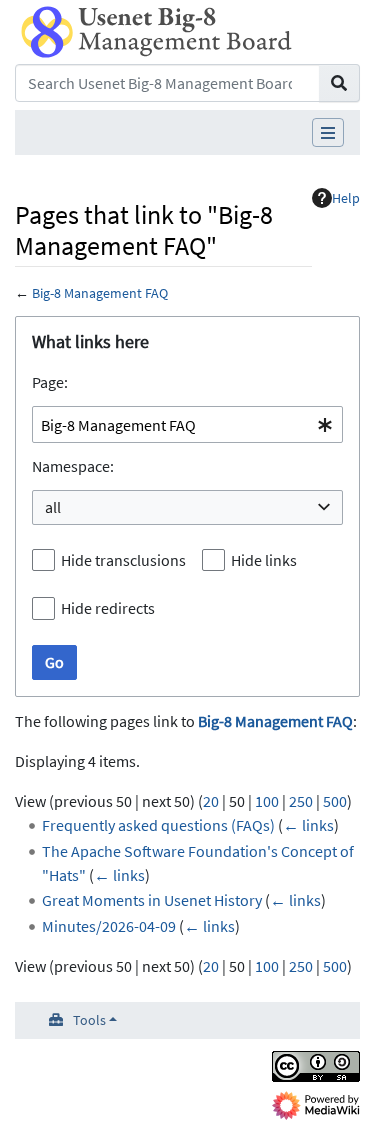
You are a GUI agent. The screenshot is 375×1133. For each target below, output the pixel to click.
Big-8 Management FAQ (100, 293)
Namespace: (73, 466)
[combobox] (187, 424)
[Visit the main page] (156, 30)
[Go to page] (339, 83)
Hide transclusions (123, 560)
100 (267, 801)
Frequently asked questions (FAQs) (158, 825)
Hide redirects (108, 608)
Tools (89, 1020)
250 (301, 801)
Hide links (264, 560)
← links (308, 825)
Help (346, 198)
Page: (50, 382)
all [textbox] (53, 507)
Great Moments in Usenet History (152, 900)
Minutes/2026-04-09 (109, 926)
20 (211, 801)
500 (335, 801)
